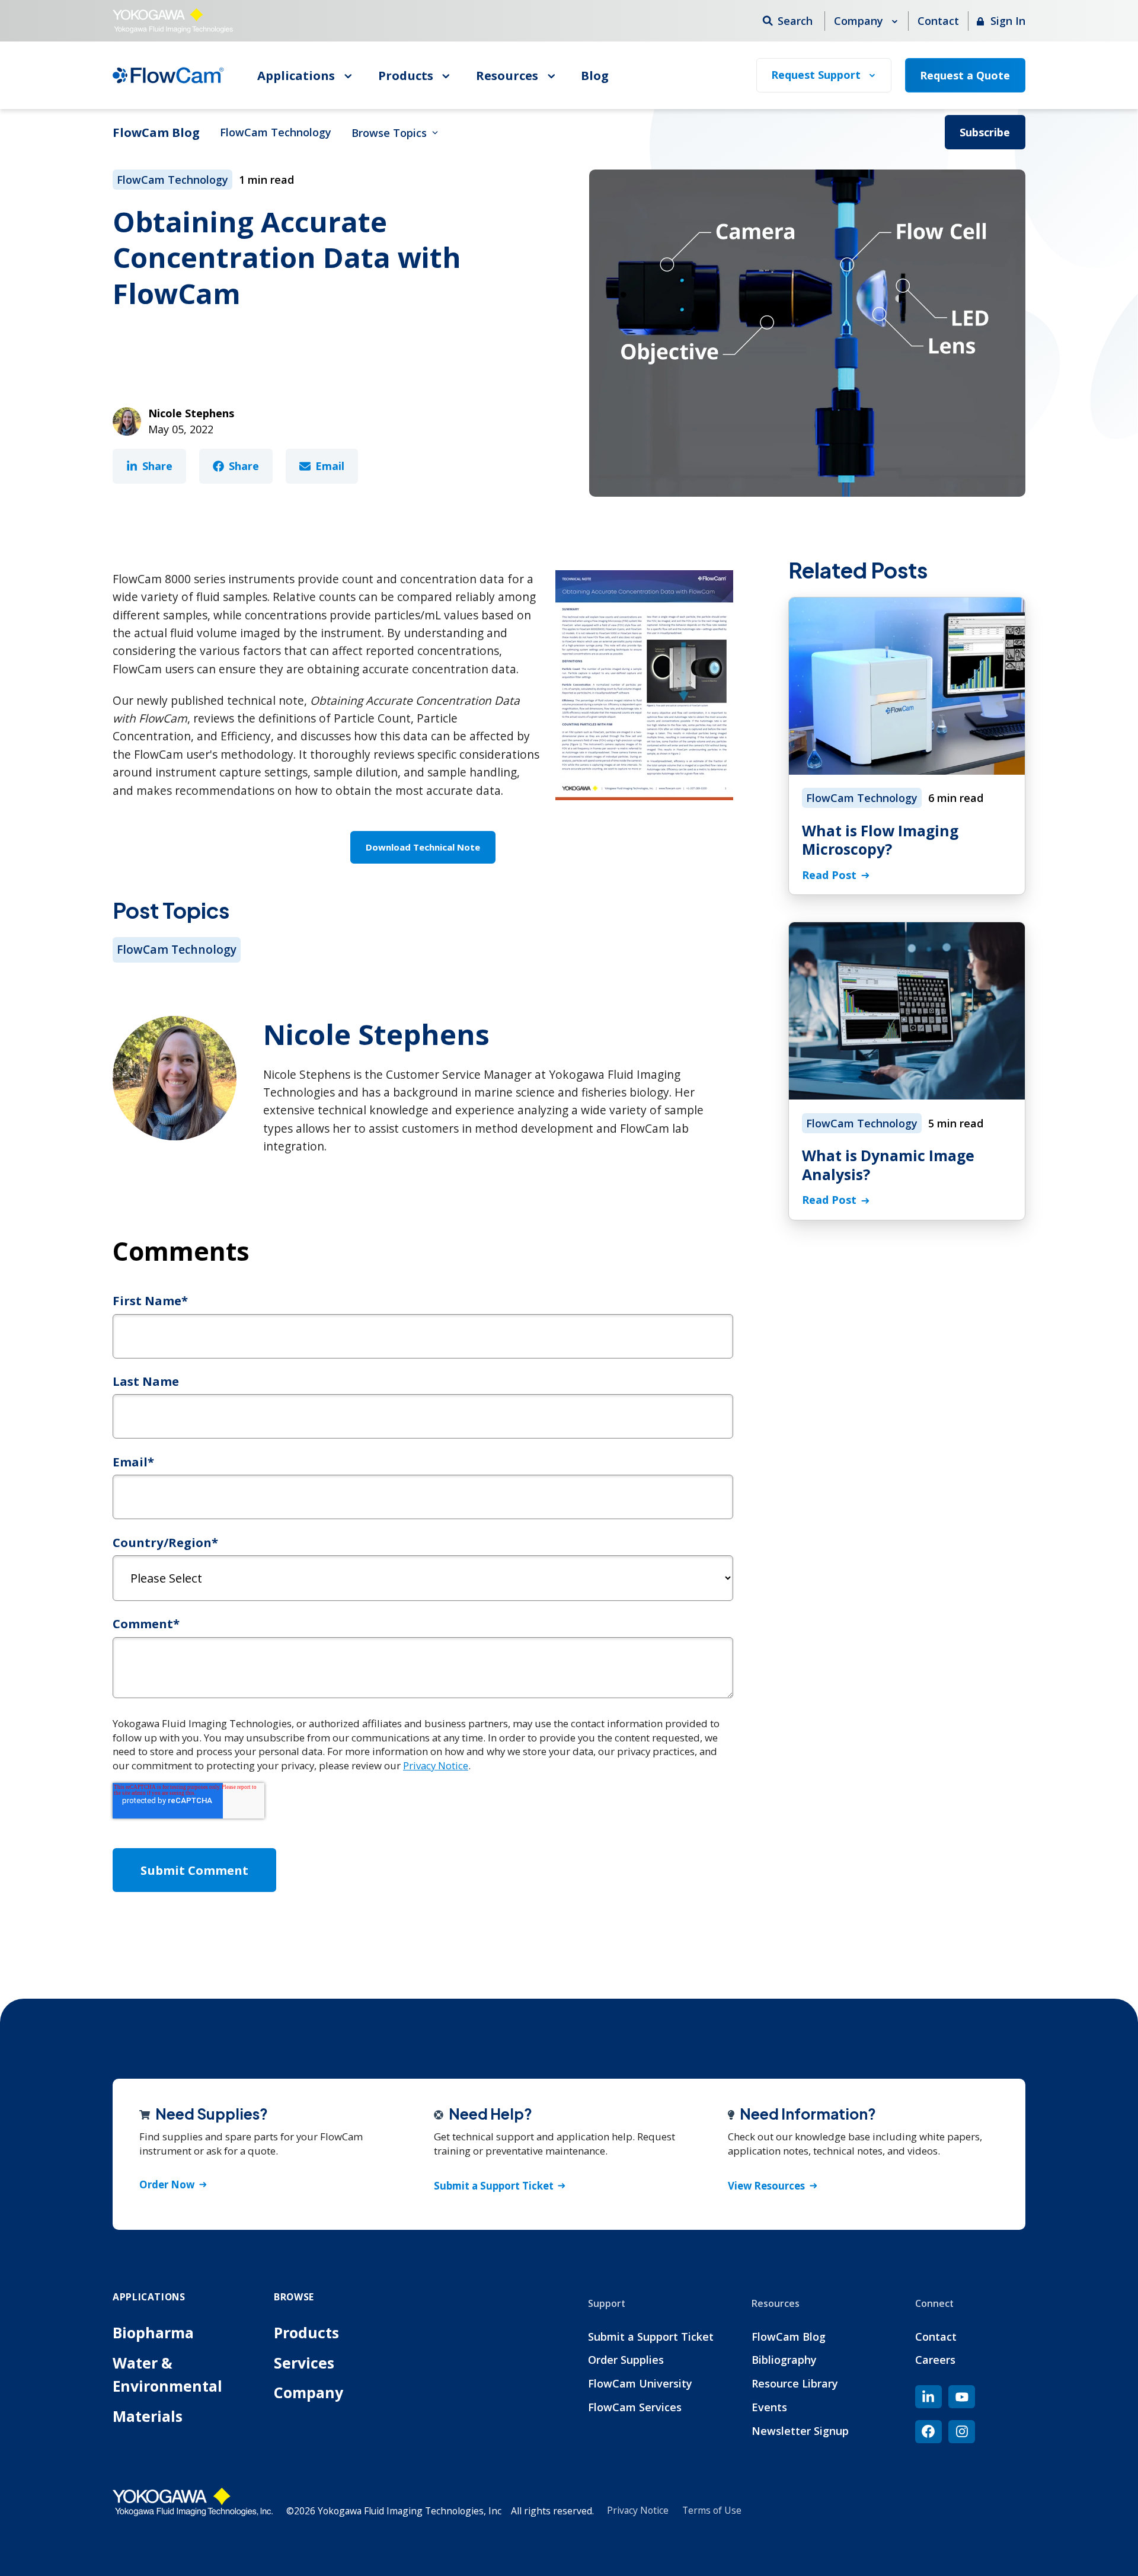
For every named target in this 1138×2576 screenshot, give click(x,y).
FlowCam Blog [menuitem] (789, 2337)
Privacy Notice (436, 1765)
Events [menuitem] (769, 2407)
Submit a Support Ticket (494, 2186)
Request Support (817, 75)
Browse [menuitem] (294, 2297)
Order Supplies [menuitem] (626, 2360)
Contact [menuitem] (936, 2337)
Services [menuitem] (304, 2363)
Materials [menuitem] (148, 2416)
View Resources (766, 2186)
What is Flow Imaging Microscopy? (880, 840)
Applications (298, 75)
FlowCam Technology (276, 132)
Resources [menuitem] (776, 2303)
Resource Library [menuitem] (795, 2383)
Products (407, 75)
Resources (509, 75)
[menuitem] (928, 2397)
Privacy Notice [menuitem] (638, 2510)
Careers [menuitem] (935, 2360)
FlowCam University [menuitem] (640, 2383)
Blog (595, 75)
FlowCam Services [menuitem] (635, 2407)
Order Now (167, 2185)
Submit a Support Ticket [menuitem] (651, 2337)
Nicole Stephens (191, 413)
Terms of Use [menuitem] (712, 2510)
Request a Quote (965, 75)
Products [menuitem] (306, 2333)
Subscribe (985, 132)
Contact (938, 21)
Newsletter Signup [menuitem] (800, 2431)
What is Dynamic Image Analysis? (888, 1165)
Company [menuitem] (309, 2393)
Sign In (1006, 21)
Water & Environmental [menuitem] (167, 2374)
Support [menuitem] (607, 2303)
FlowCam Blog (156, 132)
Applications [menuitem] (149, 2297)
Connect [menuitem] (934, 2303)
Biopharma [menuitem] (153, 2333)
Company (860, 21)
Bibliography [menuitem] (784, 2360)
